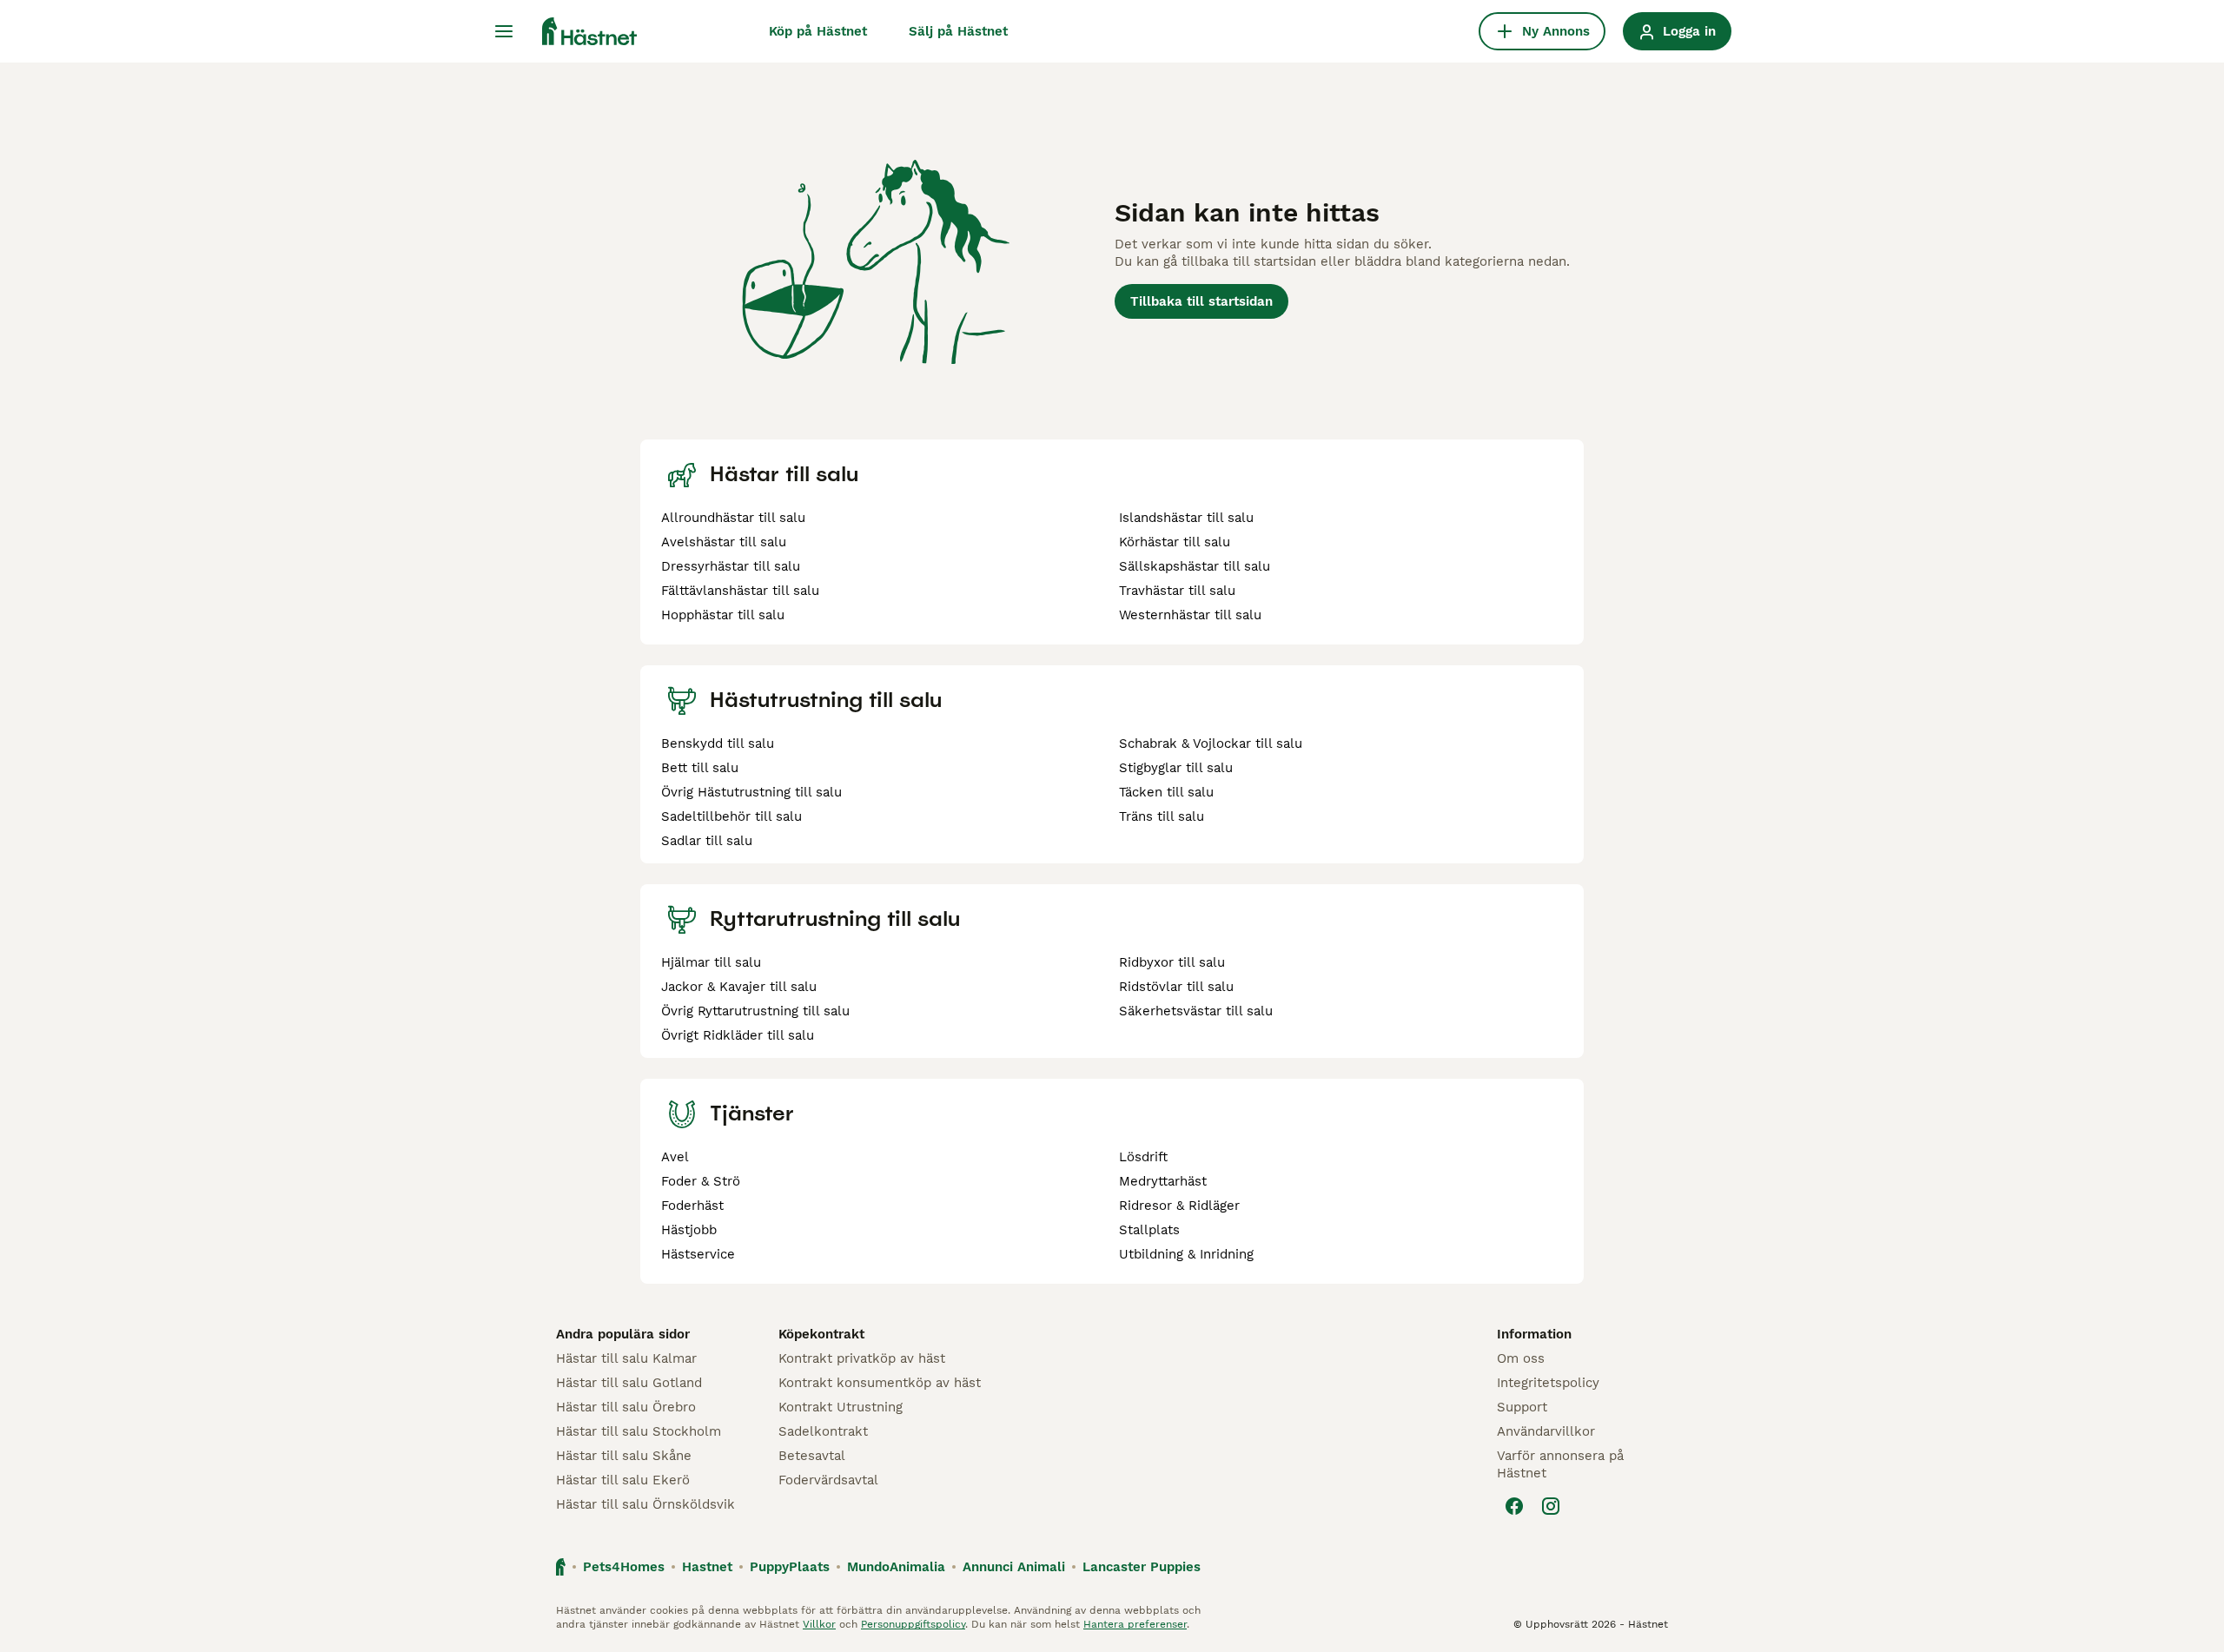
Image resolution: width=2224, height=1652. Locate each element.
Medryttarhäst (1163, 1181)
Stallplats (1149, 1230)
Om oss (1521, 1358)
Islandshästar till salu (1186, 518)
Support (1522, 1407)
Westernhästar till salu (1190, 615)
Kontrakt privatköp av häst (862, 1358)
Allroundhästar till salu (733, 518)
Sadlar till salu (707, 841)
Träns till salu (1162, 816)
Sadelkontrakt (823, 1431)
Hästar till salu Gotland (629, 1383)
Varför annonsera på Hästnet (1560, 1464)
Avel (675, 1157)
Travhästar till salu (1177, 591)
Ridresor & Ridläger (1179, 1206)
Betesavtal (812, 1456)
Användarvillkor (1546, 1431)
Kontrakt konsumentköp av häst (880, 1383)
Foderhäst (692, 1206)
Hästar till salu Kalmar (626, 1358)
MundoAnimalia (896, 1567)
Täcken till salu (1166, 792)
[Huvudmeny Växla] (504, 31)
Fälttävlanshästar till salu (740, 591)
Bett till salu (700, 768)
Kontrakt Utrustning (841, 1407)
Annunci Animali (1014, 1567)
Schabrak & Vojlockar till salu (1211, 743)
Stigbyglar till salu (1176, 768)
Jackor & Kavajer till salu (739, 987)
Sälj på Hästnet (958, 31)
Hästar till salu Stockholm (639, 1431)
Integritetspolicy (1548, 1383)
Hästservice (698, 1254)
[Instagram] (1551, 1506)
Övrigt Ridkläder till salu (738, 1035)
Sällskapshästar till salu (1195, 566)
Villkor (819, 1624)
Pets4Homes (624, 1567)
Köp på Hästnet (818, 31)
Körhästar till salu (1175, 542)
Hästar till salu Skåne (624, 1456)
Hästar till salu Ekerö (623, 1480)
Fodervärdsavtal (828, 1480)
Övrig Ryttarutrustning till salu (755, 1011)
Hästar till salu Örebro (626, 1407)
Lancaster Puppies (1142, 1567)
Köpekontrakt (821, 1334)
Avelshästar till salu (724, 542)
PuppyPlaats (790, 1567)
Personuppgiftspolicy (913, 1624)
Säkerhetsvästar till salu (1196, 1011)
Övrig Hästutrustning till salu (751, 792)
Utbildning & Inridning (1186, 1254)
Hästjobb (689, 1230)
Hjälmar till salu (711, 962)
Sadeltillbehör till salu (731, 816)
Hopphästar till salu (723, 615)
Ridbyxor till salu (1172, 962)
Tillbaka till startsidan (1201, 301)
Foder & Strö (701, 1181)
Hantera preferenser (1135, 1624)
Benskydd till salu (718, 743)
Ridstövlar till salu (1176, 987)
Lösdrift (1143, 1157)
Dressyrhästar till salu (731, 566)
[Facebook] (1514, 1506)
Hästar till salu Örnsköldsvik (645, 1504)
